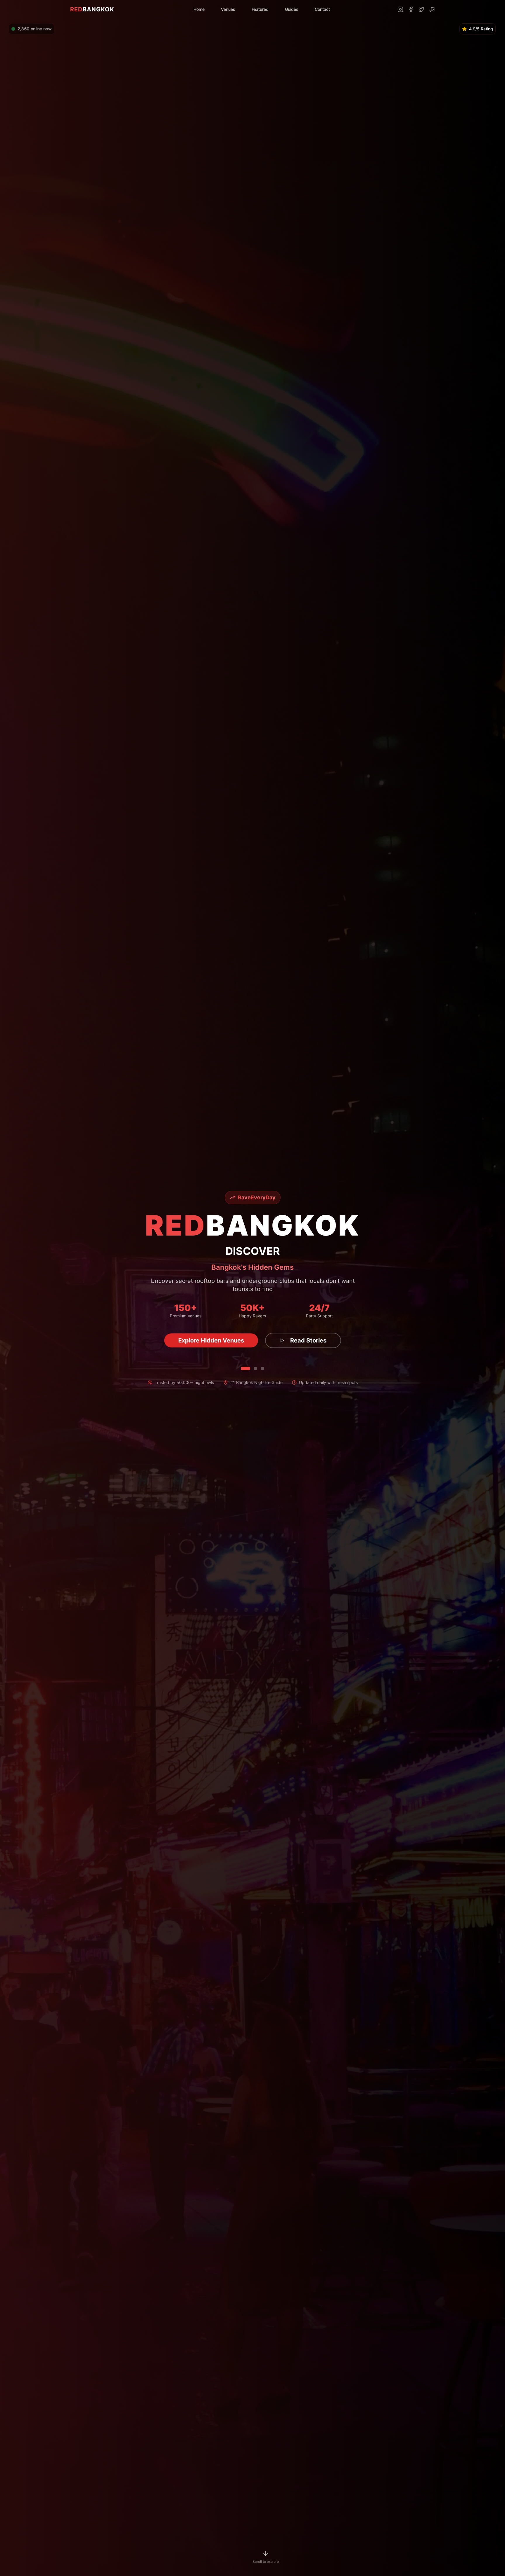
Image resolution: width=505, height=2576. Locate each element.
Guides (292, 9)
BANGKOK (92, 9)
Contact (322, 9)
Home (199, 9)
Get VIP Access (211, 1340)
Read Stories (298, 1340)
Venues (228, 9)
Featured (260, 9)
